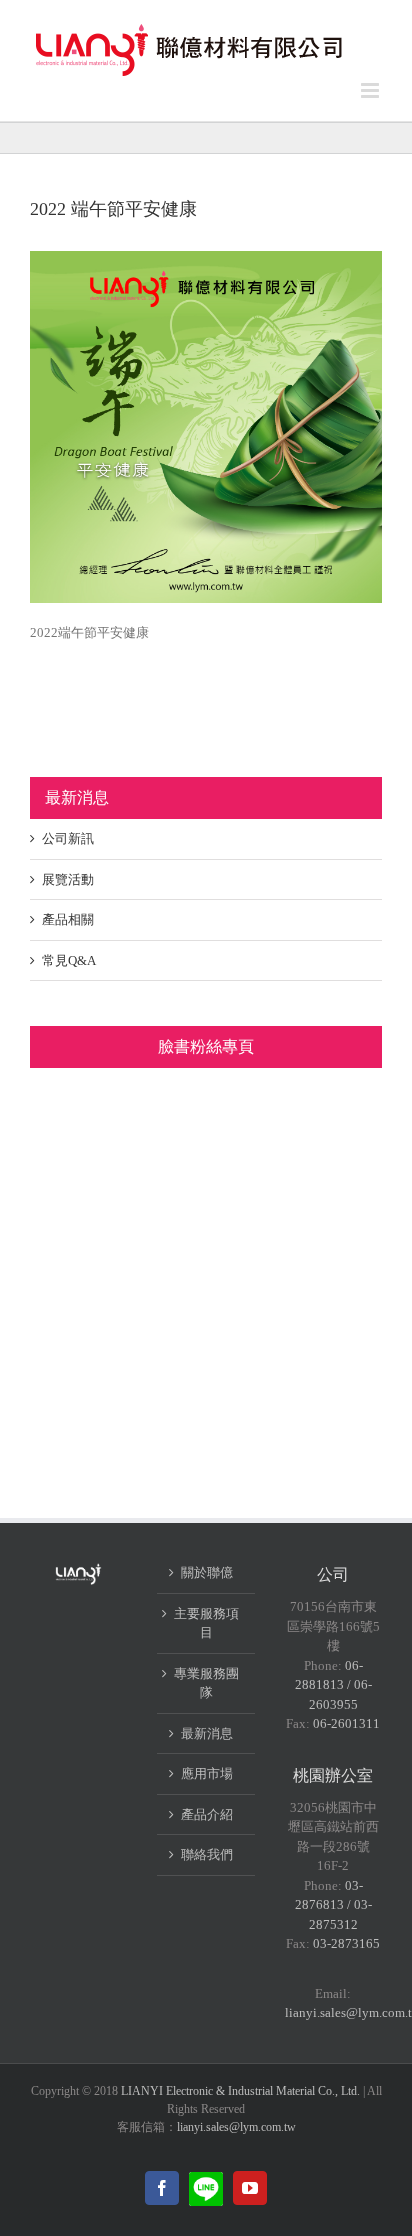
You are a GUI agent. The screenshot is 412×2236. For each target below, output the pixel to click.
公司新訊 (68, 838)
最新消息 (207, 1733)
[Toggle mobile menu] (371, 90)
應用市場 (207, 1773)
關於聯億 (207, 1572)
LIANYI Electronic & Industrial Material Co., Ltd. (240, 2091)
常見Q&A (69, 960)
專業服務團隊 (206, 1683)
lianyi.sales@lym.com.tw (236, 2127)
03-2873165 (346, 1943)
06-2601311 (346, 1723)
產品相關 (68, 919)
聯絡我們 (207, 1854)
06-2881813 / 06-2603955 (333, 1685)
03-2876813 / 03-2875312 (333, 1905)
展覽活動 (68, 879)
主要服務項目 (206, 1623)
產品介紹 (207, 1814)
